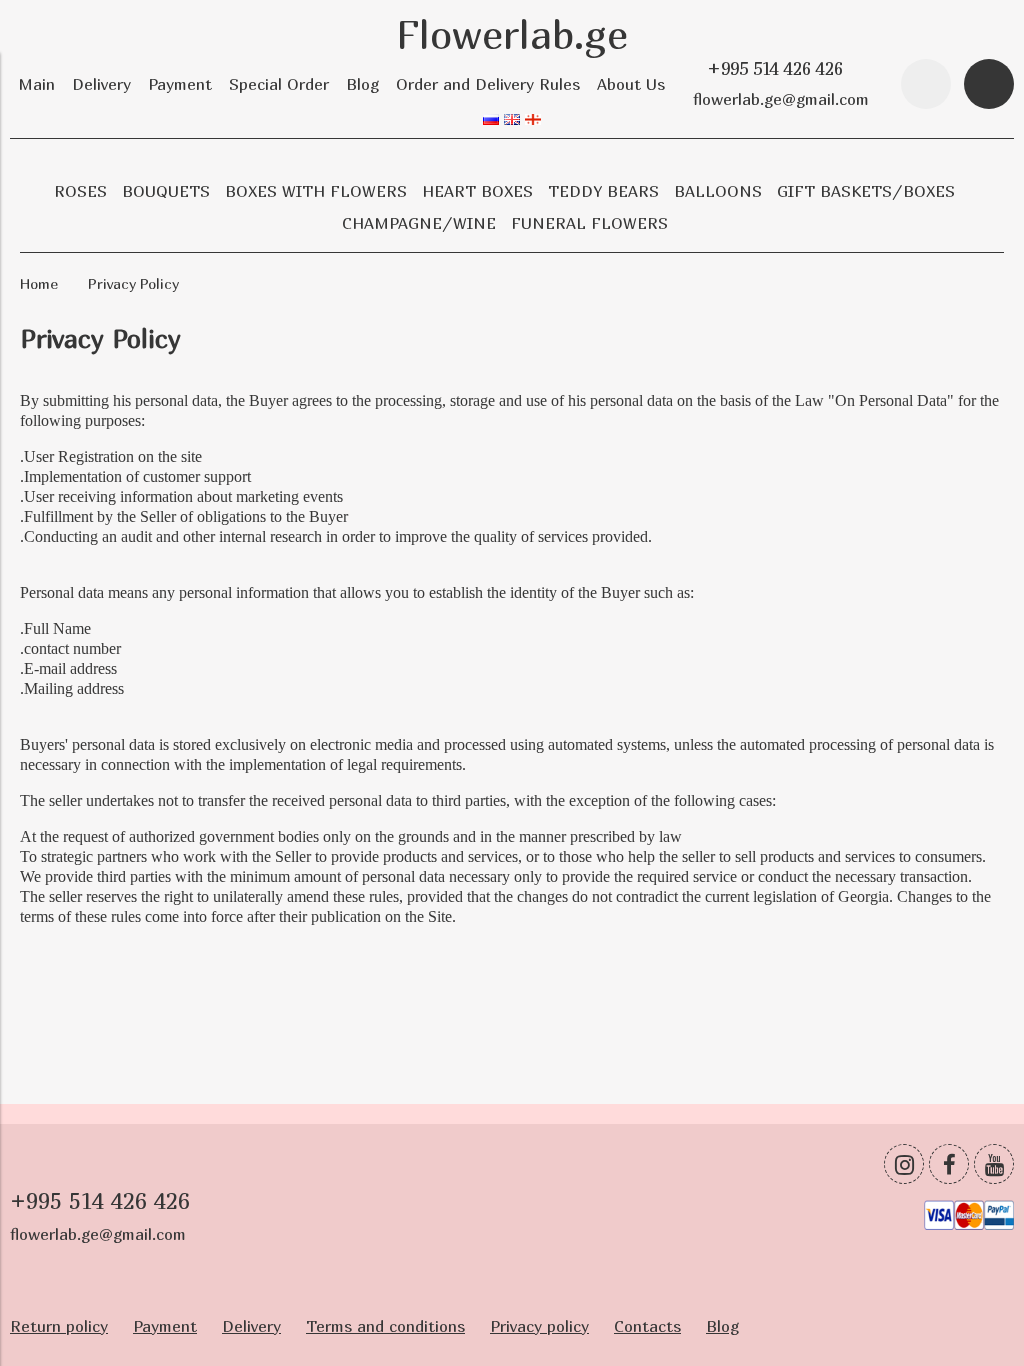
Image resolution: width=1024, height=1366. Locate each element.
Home (39, 283)
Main (36, 84)
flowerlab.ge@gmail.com (781, 99)
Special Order (279, 84)
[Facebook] (949, 1164)
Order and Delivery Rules (488, 84)
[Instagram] (904, 1164)
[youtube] (994, 1164)
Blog (362, 84)
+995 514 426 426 (775, 68)
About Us (631, 84)
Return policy (59, 1326)
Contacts (647, 1326)
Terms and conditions (385, 1326)
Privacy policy (539, 1326)
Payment (180, 84)
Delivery (101, 84)
